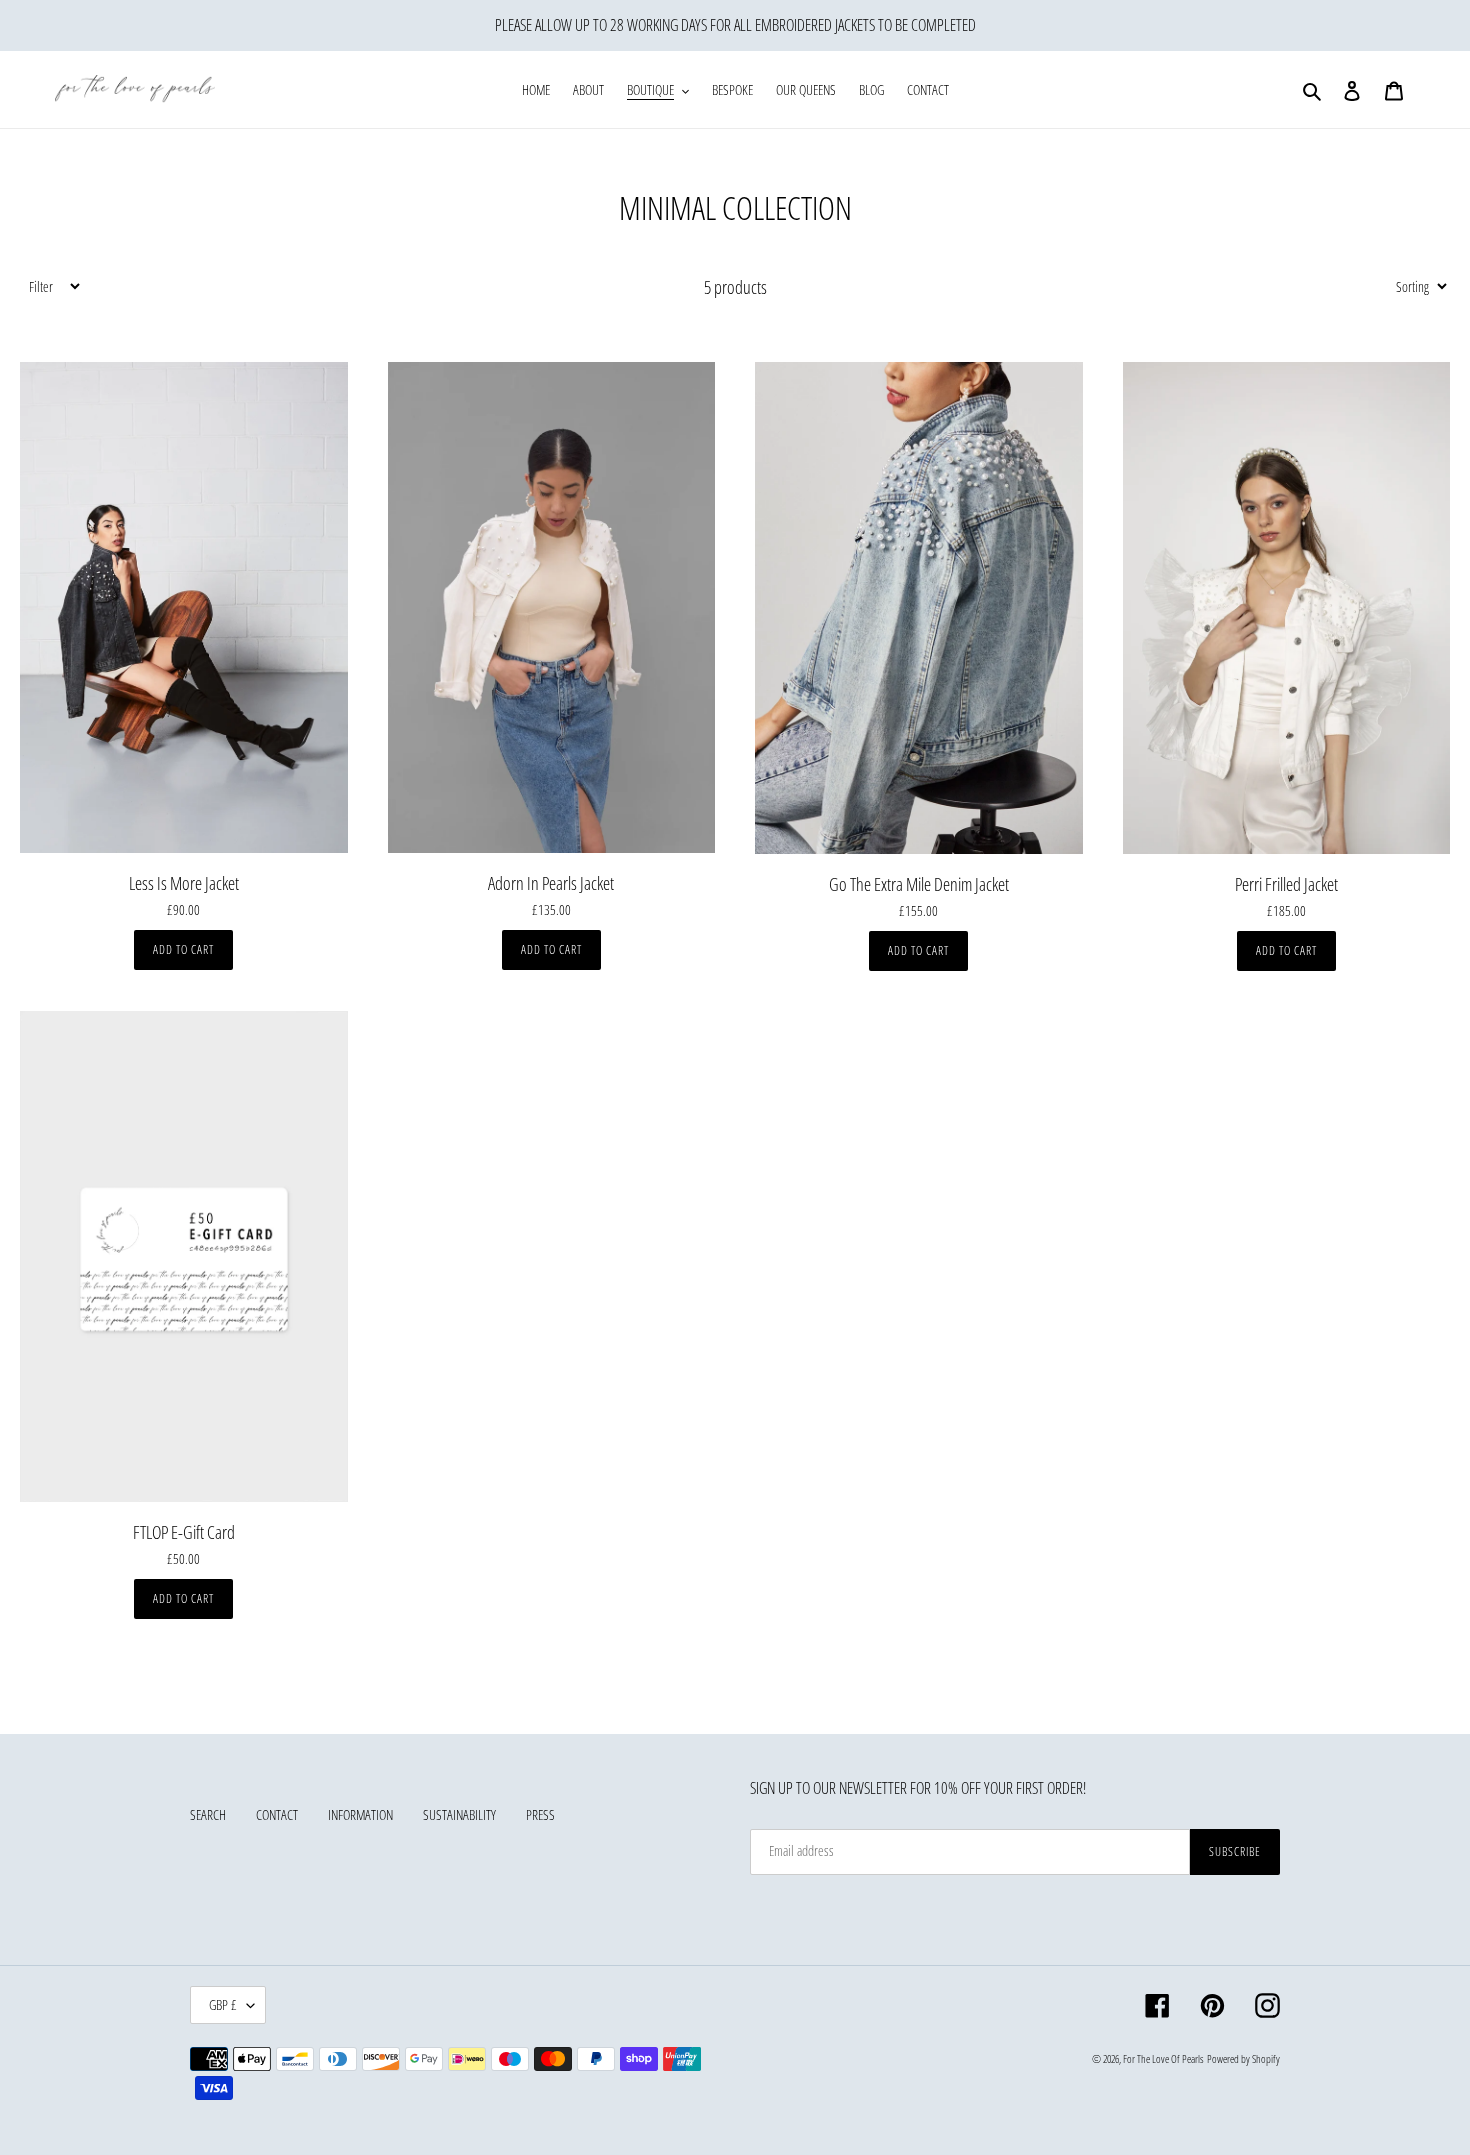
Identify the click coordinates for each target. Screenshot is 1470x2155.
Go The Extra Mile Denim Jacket (919, 885)
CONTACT (277, 1814)
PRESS (540, 1814)
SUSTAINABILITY (459, 1814)
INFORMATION (360, 1814)
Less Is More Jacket (184, 884)
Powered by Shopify (1243, 2058)
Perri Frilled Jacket (1286, 885)
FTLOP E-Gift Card (184, 1533)
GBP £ (223, 2004)
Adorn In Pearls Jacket (551, 884)
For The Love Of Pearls (1163, 2058)
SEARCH (208, 1814)
